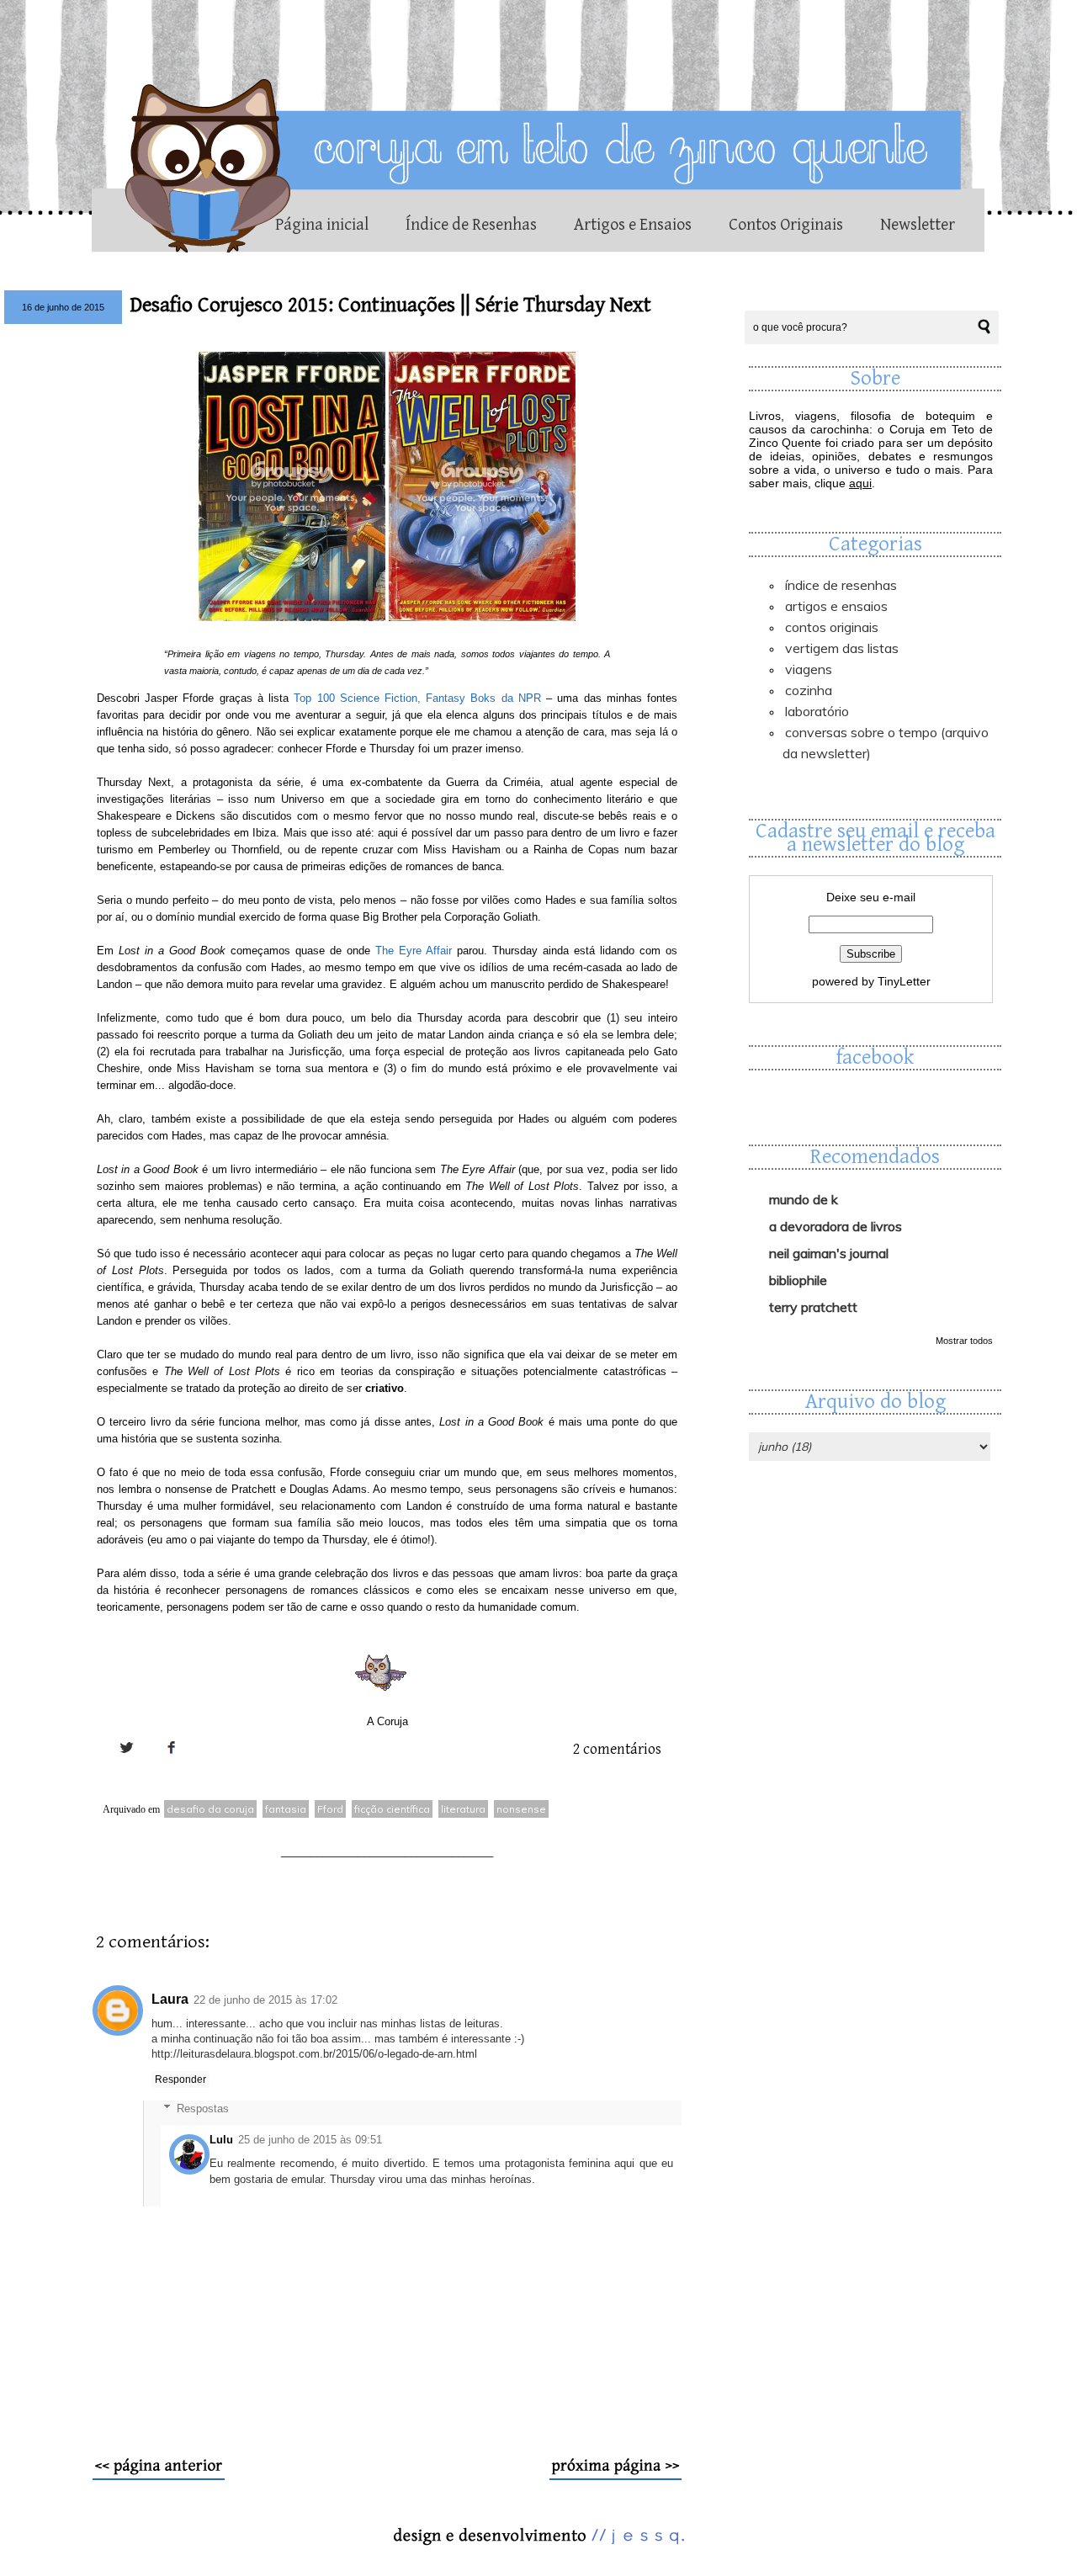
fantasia (286, 1809)
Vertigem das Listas (842, 648)
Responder (180, 2079)
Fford (330, 1809)
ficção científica (392, 1809)
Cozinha (809, 690)
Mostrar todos (964, 1341)
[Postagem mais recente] (159, 2476)
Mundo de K (804, 1199)
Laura (170, 1999)
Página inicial (322, 225)
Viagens (809, 669)
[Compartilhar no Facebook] (172, 1767)
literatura (463, 1809)
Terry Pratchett (813, 1307)
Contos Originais (786, 225)
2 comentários (617, 1749)
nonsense (521, 1809)
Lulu (221, 2140)
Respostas (203, 2108)
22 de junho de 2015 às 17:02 (265, 2000)
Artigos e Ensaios (633, 225)
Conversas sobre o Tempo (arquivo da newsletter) (886, 743)
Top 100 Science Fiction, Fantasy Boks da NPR (417, 698)
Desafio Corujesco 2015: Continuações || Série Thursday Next (391, 305)
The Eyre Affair (414, 951)
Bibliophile (798, 1280)
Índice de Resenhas (471, 225)
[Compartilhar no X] (126, 1767)
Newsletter (918, 225)
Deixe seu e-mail (871, 897)
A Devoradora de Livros (836, 1226)
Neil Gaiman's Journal (829, 1253)
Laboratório (817, 711)
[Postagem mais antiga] (615, 2476)
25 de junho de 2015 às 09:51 (310, 2140)
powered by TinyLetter (871, 981)
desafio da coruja (210, 1809)
